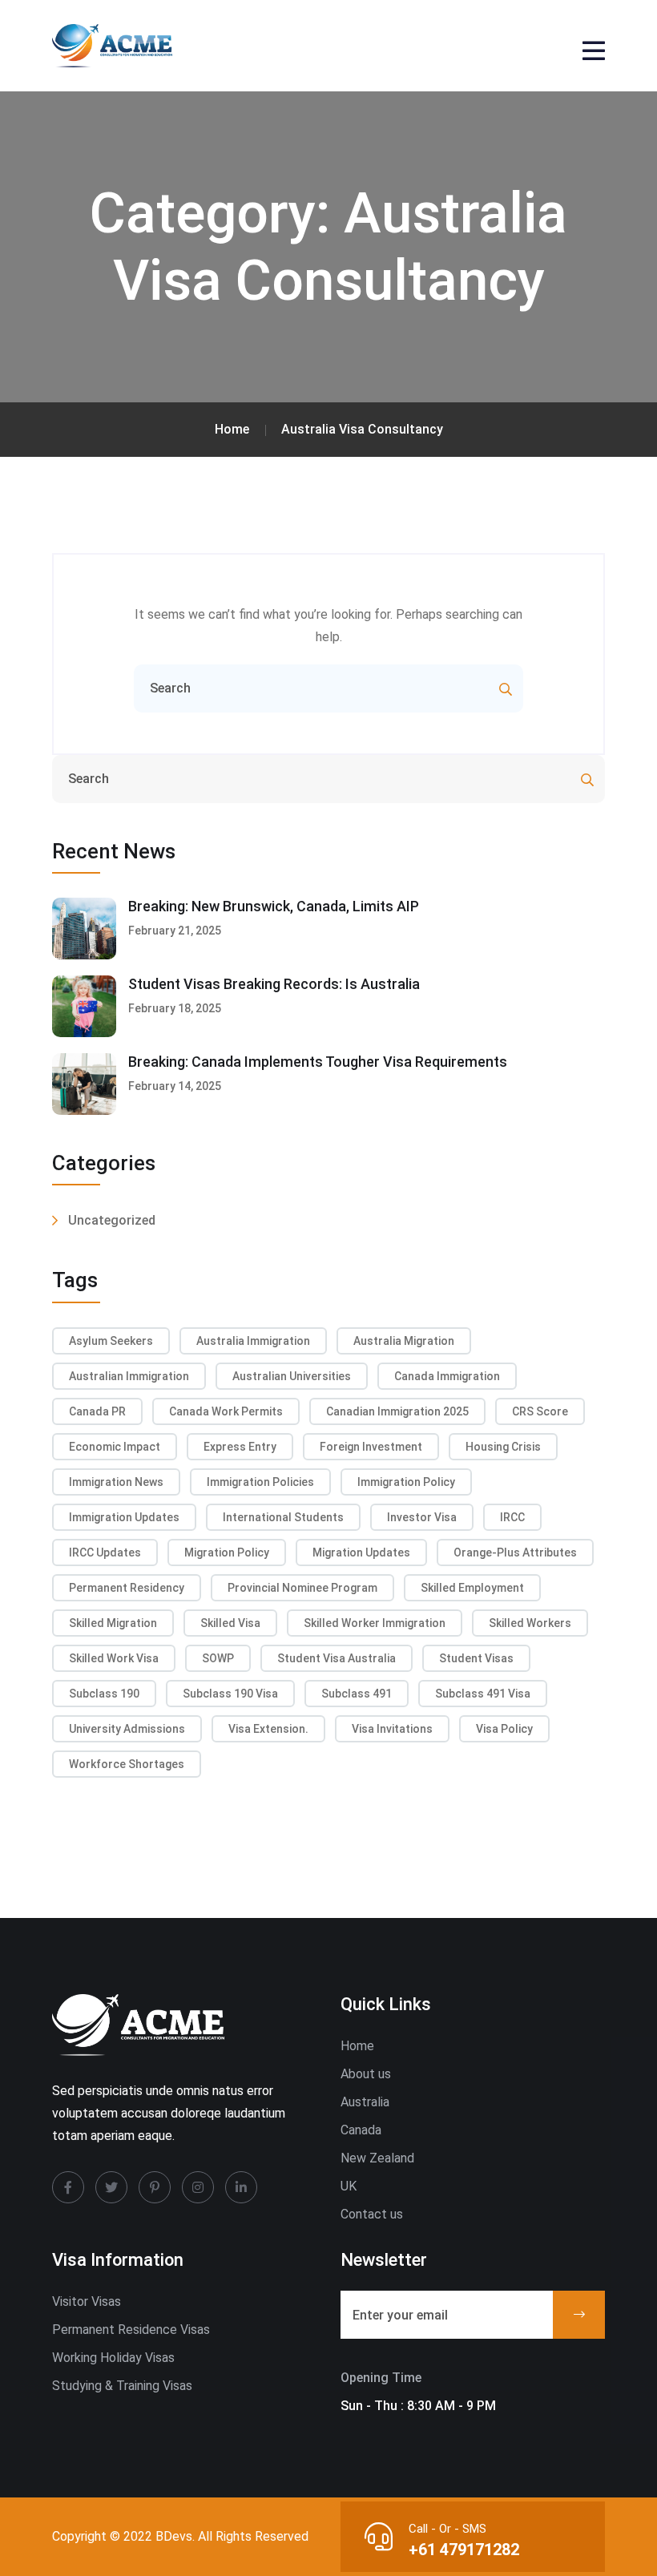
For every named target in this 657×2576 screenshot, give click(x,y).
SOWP (218, 1658)
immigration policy (406, 1482)
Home (357, 2046)
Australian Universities (292, 1376)
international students (283, 1517)
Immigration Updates (124, 1517)
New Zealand (377, 2158)
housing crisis (503, 1447)
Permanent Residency (127, 1588)
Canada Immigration (447, 1376)
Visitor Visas (87, 2301)
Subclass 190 (104, 1694)
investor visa (422, 1517)
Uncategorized (112, 1220)
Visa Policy (504, 1729)
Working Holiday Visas (113, 2358)
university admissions (127, 1729)
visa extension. (268, 1729)
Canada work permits (226, 1411)
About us (366, 2074)
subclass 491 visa (483, 1694)
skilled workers (530, 1623)
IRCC (512, 1517)
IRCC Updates (105, 1552)
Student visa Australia (337, 1658)
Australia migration (404, 1341)
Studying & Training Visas (122, 2386)
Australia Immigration (253, 1341)
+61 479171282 (464, 2550)
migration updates (361, 1552)
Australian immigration (129, 1376)
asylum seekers (111, 1341)
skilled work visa (114, 1658)
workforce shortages (127, 1764)
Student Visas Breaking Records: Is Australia (274, 984)
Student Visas (476, 1658)
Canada (361, 2130)
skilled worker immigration (375, 1623)
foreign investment (371, 1447)
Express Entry (240, 1447)
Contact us (372, 2214)
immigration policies (260, 1482)
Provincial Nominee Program (302, 1588)
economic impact (115, 1447)
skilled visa (230, 1623)
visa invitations (392, 1729)
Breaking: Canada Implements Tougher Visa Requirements (318, 1062)
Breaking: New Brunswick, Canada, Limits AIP (274, 906)
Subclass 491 (357, 1694)
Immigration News (116, 1482)
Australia (365, 2102)
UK (349, 2186)
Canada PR (97, 1411)
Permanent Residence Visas (131, 2330)
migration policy (227, 1552)
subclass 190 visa (230, 1694)
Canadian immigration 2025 (397, 1411)
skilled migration (113, 1623)
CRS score (540, 1411)
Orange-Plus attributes (515, 1552)
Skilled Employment (472, 1588)
